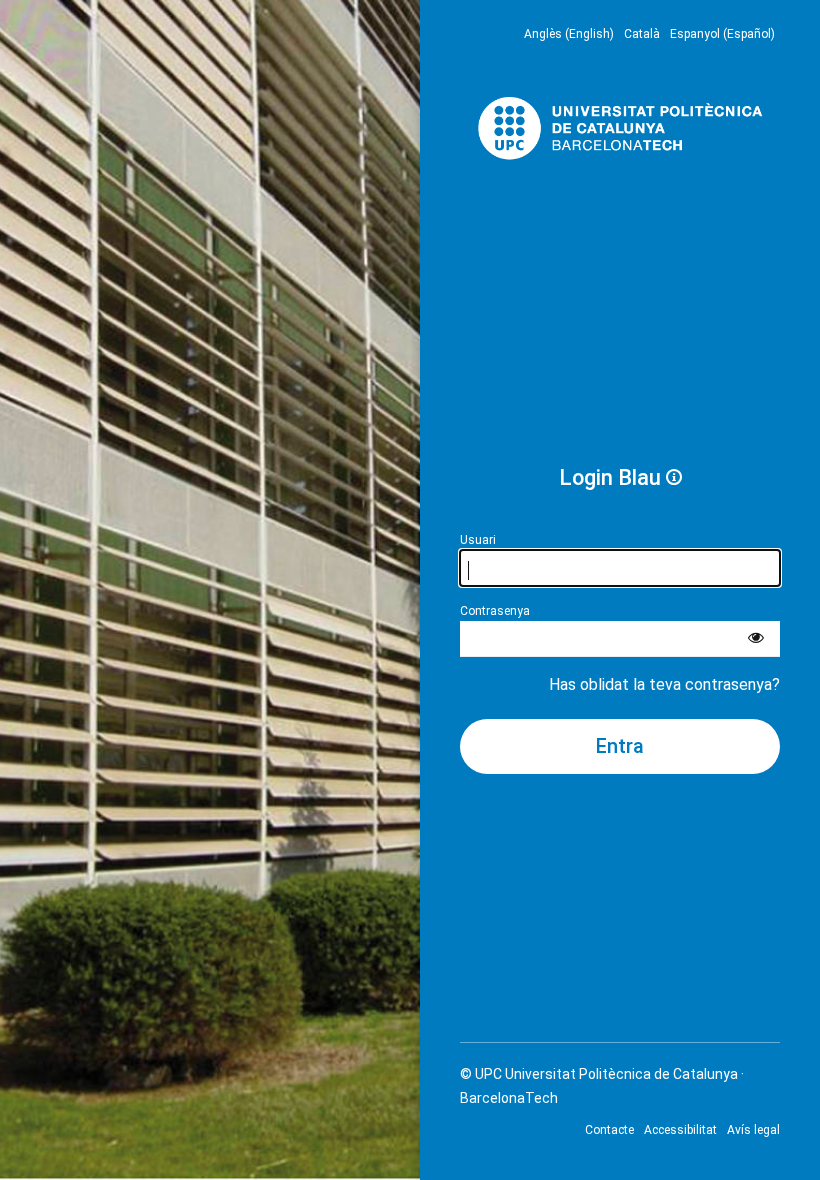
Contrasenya (495, 611)
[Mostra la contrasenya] (756, 639)
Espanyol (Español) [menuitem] (722, 34)
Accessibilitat (680, 1130)
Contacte (609, 1130)
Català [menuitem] (642, 34)
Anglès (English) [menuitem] (569, 34)
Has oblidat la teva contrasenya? (664, 684)
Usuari (478, 540)
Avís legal (753, 1130)
